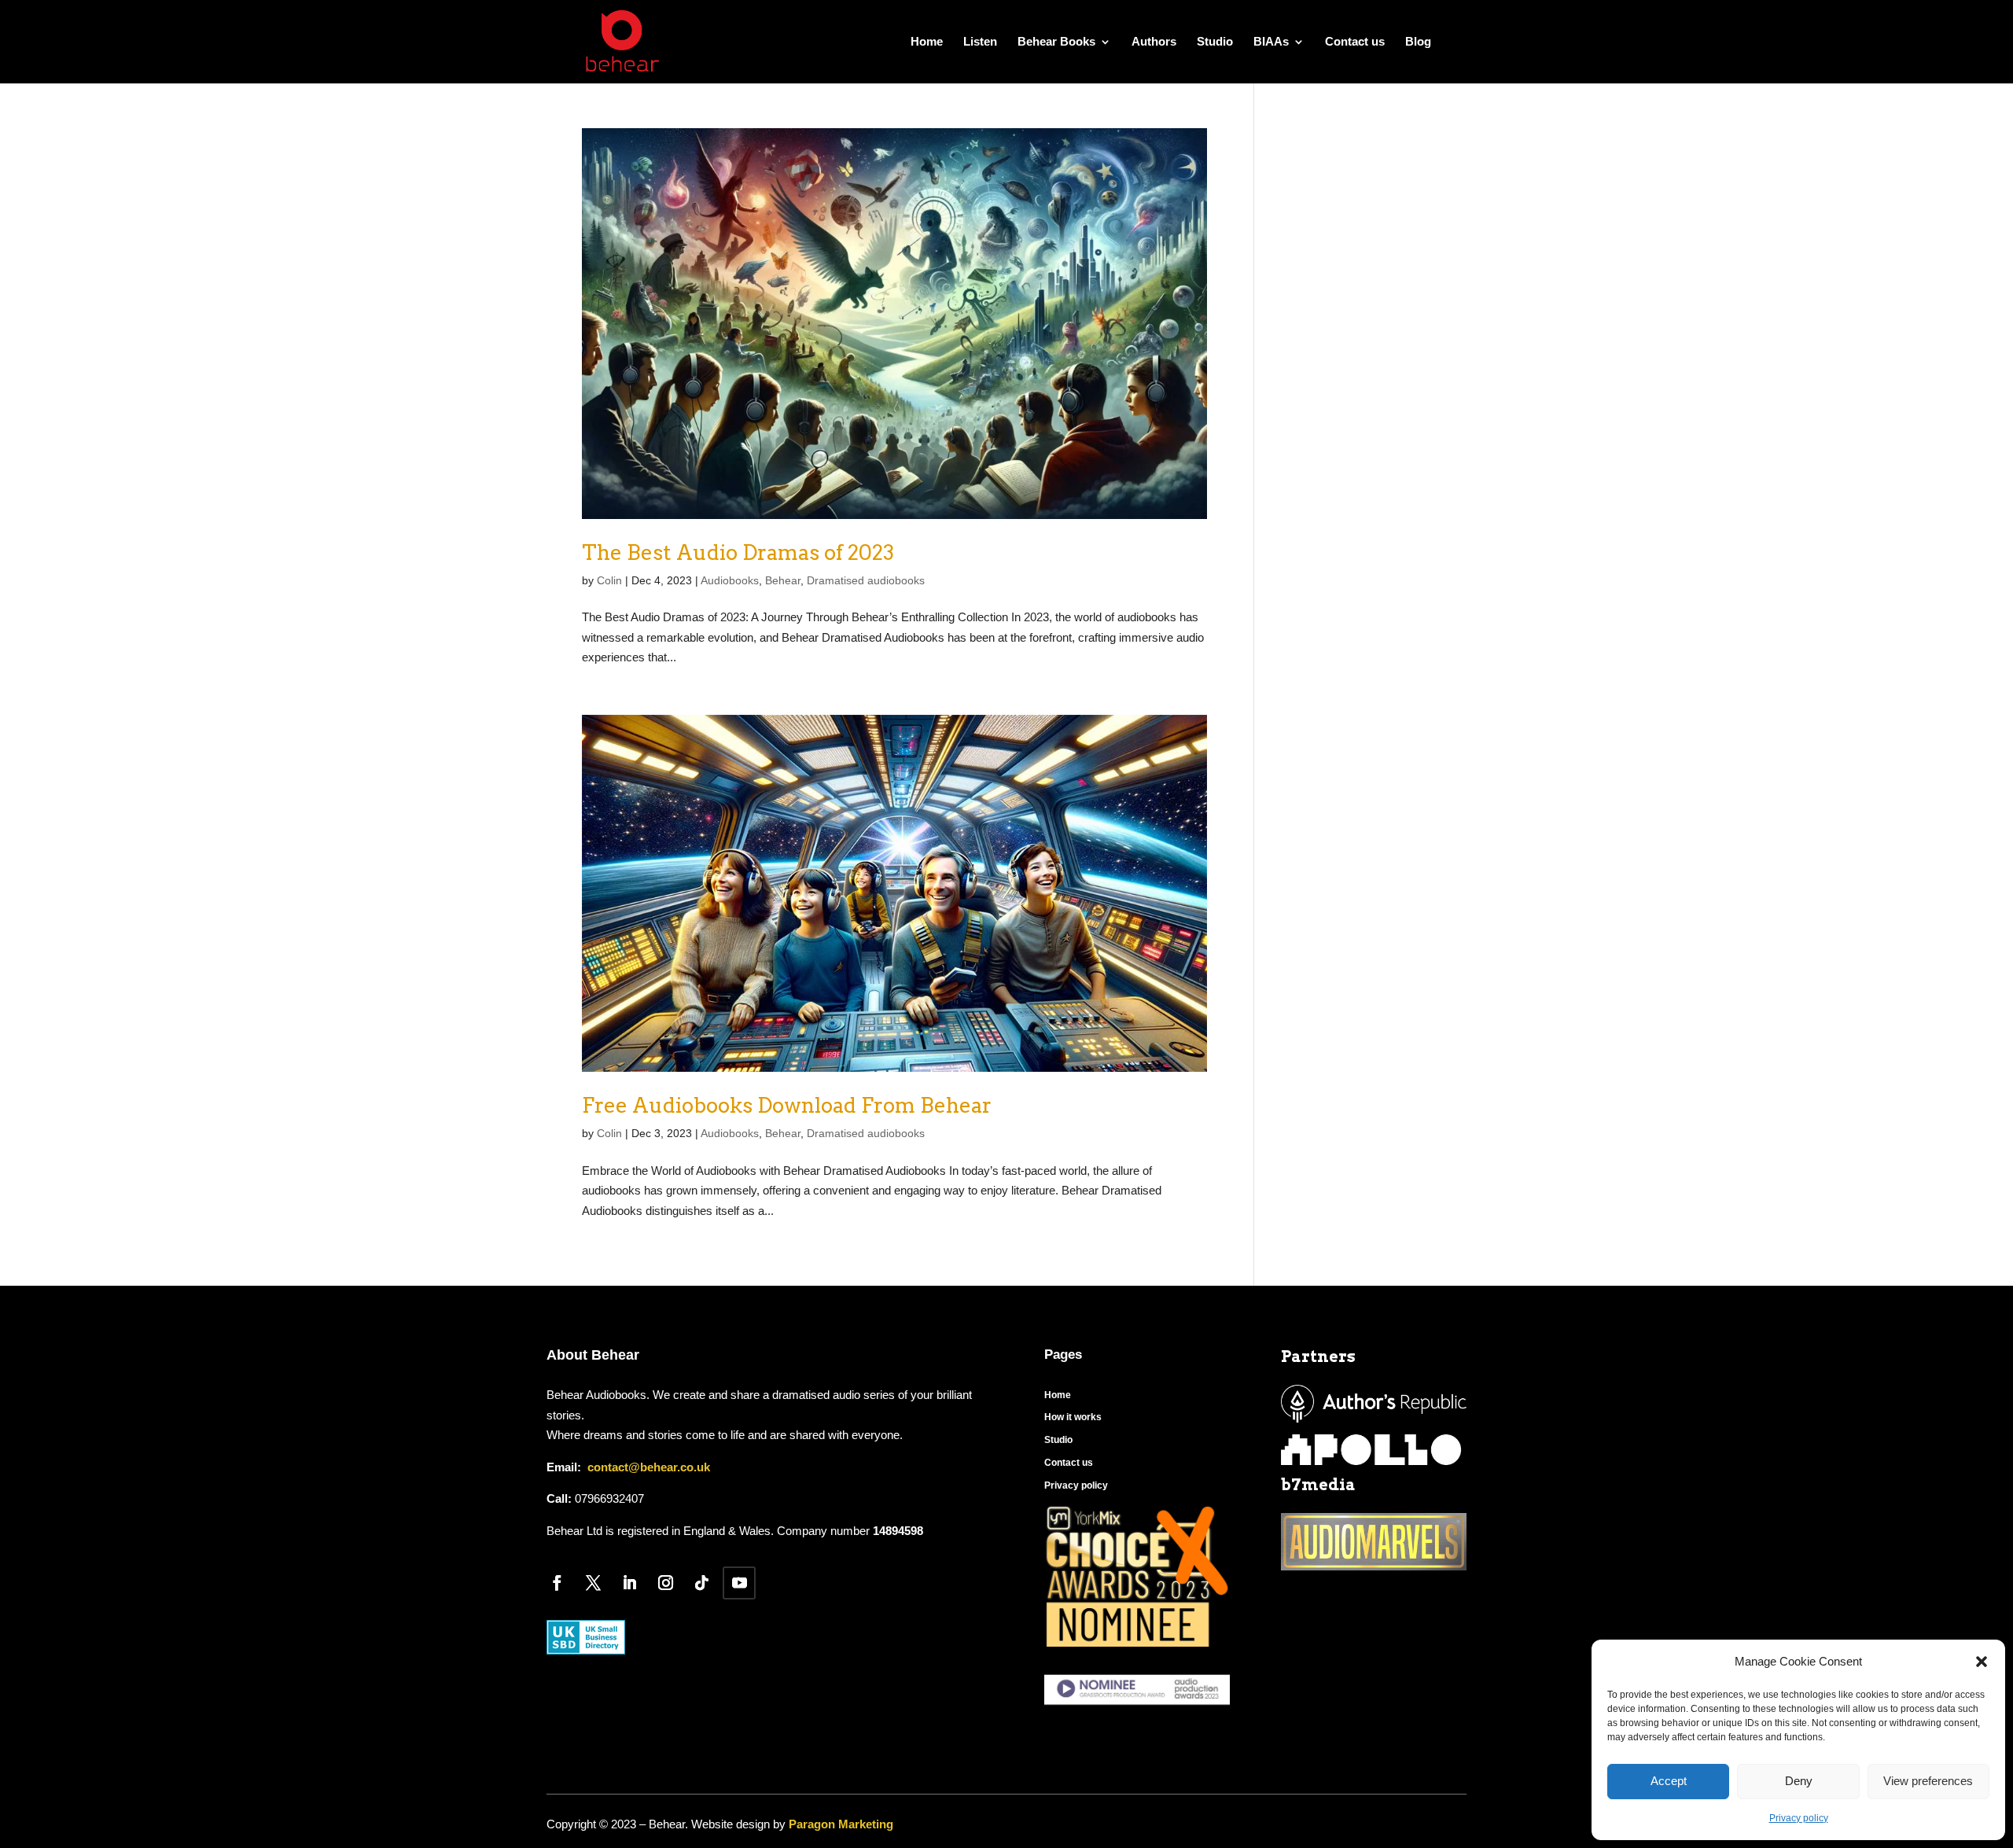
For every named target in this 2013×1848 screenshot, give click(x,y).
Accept (1669, 1781)
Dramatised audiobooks (866, 580)
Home (927, 42)
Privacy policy (1799, 1818)
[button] (1982, 1662)
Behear (783, 580)
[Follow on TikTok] (701, 1583)
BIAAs (1271, 42)
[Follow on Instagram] (665, 1583)
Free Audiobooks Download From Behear (787, 1105)
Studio (1215, 42)
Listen (980, 42)
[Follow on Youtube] (739, 1583)
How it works (1073, 1417)
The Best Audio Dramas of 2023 (738, 552)
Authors (1154, 42)
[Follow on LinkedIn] (629, 1583)
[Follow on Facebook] (557, 1583)
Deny (1799, 1781)
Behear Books (1056, 42)
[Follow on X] (593, 1583)
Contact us (1355, 42)
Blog (1418, 42)
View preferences (1928, 1781)
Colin (609, 580)
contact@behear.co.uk (647, 1467)
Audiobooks (730, 580)
